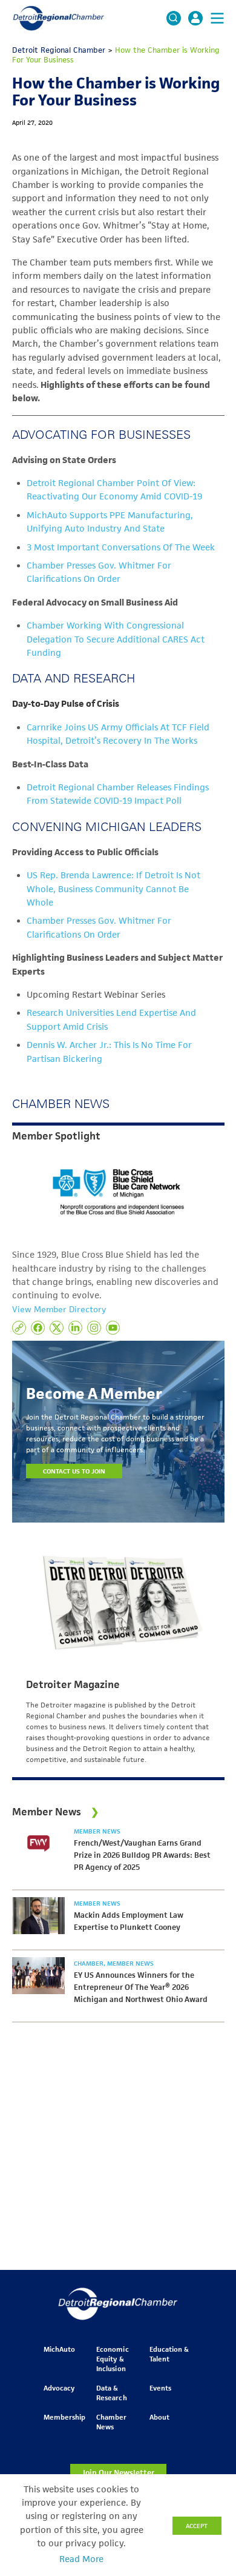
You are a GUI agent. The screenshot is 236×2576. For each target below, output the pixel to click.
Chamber (90, 1963)
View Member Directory (59, 1309)
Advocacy (59, 2388)
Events (160, 2388)
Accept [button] (197, 2526)
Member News (97, 1831)
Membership (64, 2417)
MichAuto (59, 2349)
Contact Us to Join (74, 1471)
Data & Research (111, 2393)
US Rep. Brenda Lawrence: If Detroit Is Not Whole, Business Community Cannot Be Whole (113, 889)
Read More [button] (81, 2559)
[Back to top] (207, 2411)
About (159, 2417)
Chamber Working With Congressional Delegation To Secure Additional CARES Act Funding (116, 639)
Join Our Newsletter (118, 2473)
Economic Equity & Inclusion (112, 2359)
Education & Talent (169, 2354)
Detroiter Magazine (73, 1684)
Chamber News (111, 2422)
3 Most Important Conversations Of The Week (121, 547)
